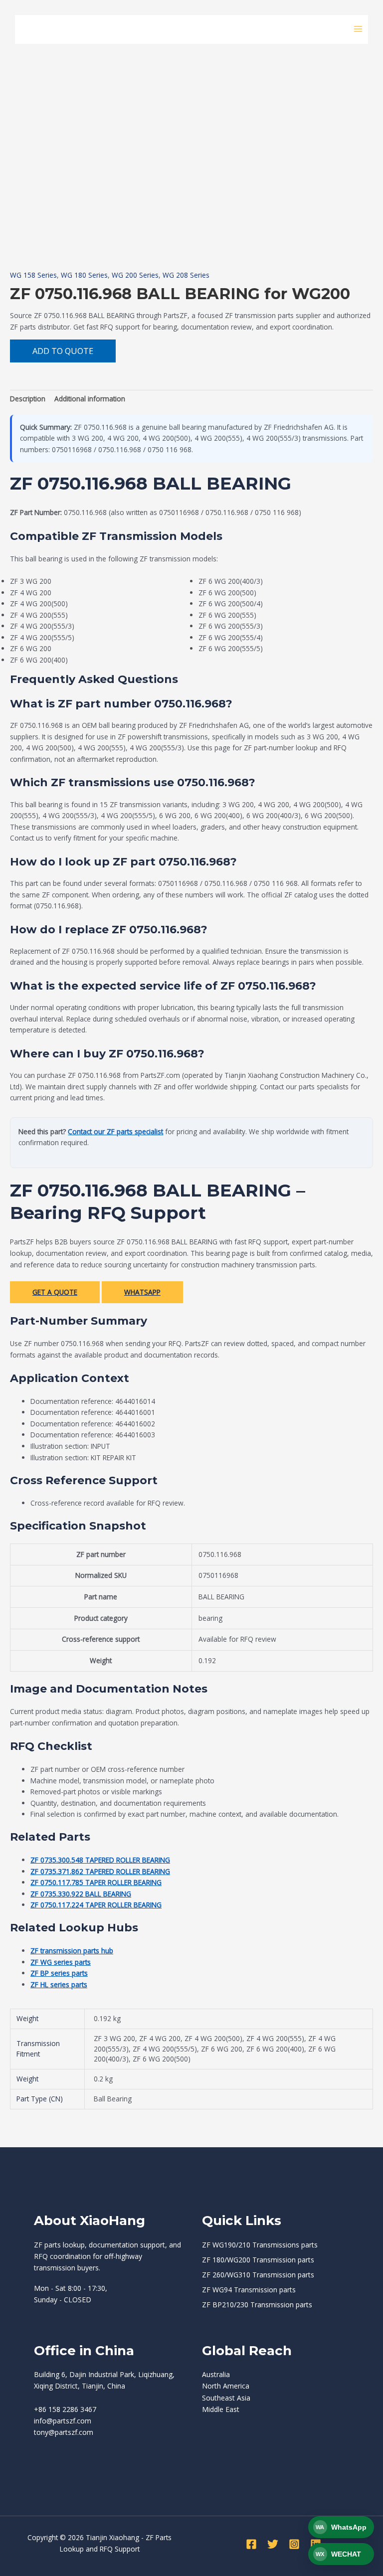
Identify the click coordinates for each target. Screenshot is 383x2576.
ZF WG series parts (61, 1962)
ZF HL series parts (59, 1984)
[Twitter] (273, 2544)
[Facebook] (251, 2544)
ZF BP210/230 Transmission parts (257, 2305)
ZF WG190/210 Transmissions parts (260, 2245)
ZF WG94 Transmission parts (249, 2290)
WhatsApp (142, 1292)
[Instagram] (294, 2544)
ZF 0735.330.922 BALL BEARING (81, 1894)
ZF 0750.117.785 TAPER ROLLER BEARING (96, 1882)
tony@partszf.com (64, 2432)
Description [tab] (28, 399)
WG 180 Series (84, 275)
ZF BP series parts (59, 1973)
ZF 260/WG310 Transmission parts (258, 2275)
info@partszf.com (63, 2421)
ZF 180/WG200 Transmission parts (258, 2260)
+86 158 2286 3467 (65, 2409)
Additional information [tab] (90, 399)
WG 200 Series (135, 275)
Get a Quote (55, 1292)
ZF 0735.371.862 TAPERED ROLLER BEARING (100, 1871)
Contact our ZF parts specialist (115, 1131)
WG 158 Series (33, 275)
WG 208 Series (186, 275)
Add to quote (63, 351)
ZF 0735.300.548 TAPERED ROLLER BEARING (100, 1860)
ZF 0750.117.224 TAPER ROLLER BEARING (96, 1905)
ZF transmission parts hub (72, 1951)
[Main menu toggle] (358, 29)
